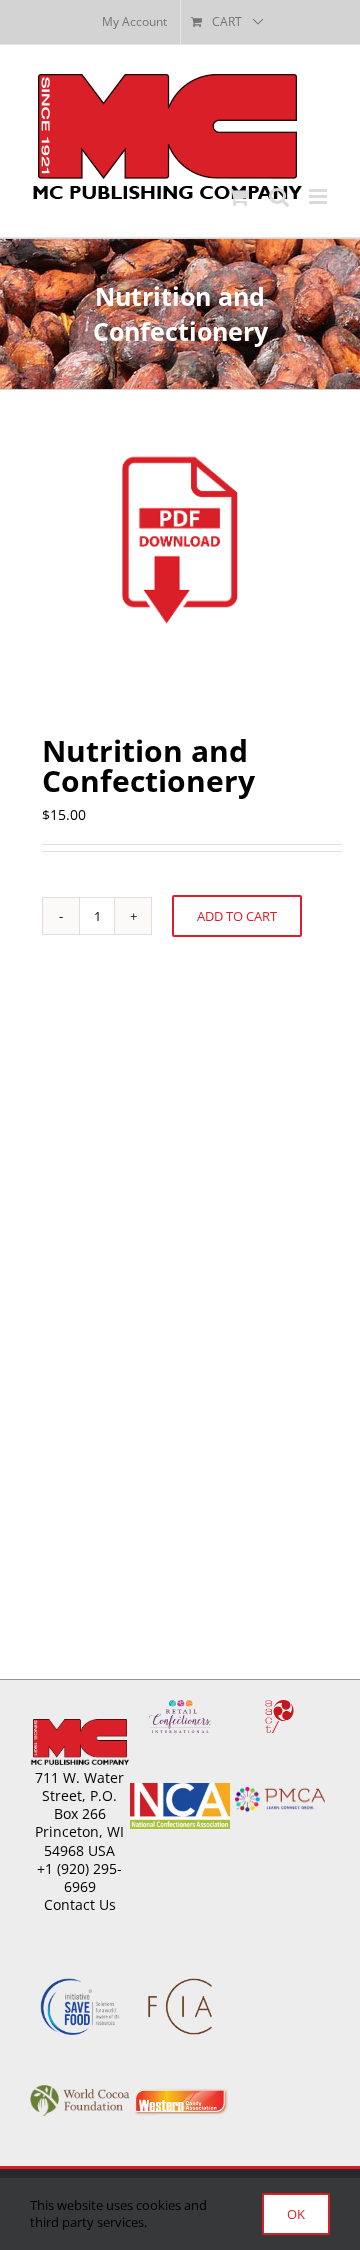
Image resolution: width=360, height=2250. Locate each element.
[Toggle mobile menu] (319, 196)
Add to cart (237, 916)
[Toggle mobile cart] (239, 196)
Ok (296, 2214)
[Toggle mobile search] (279, 196)
